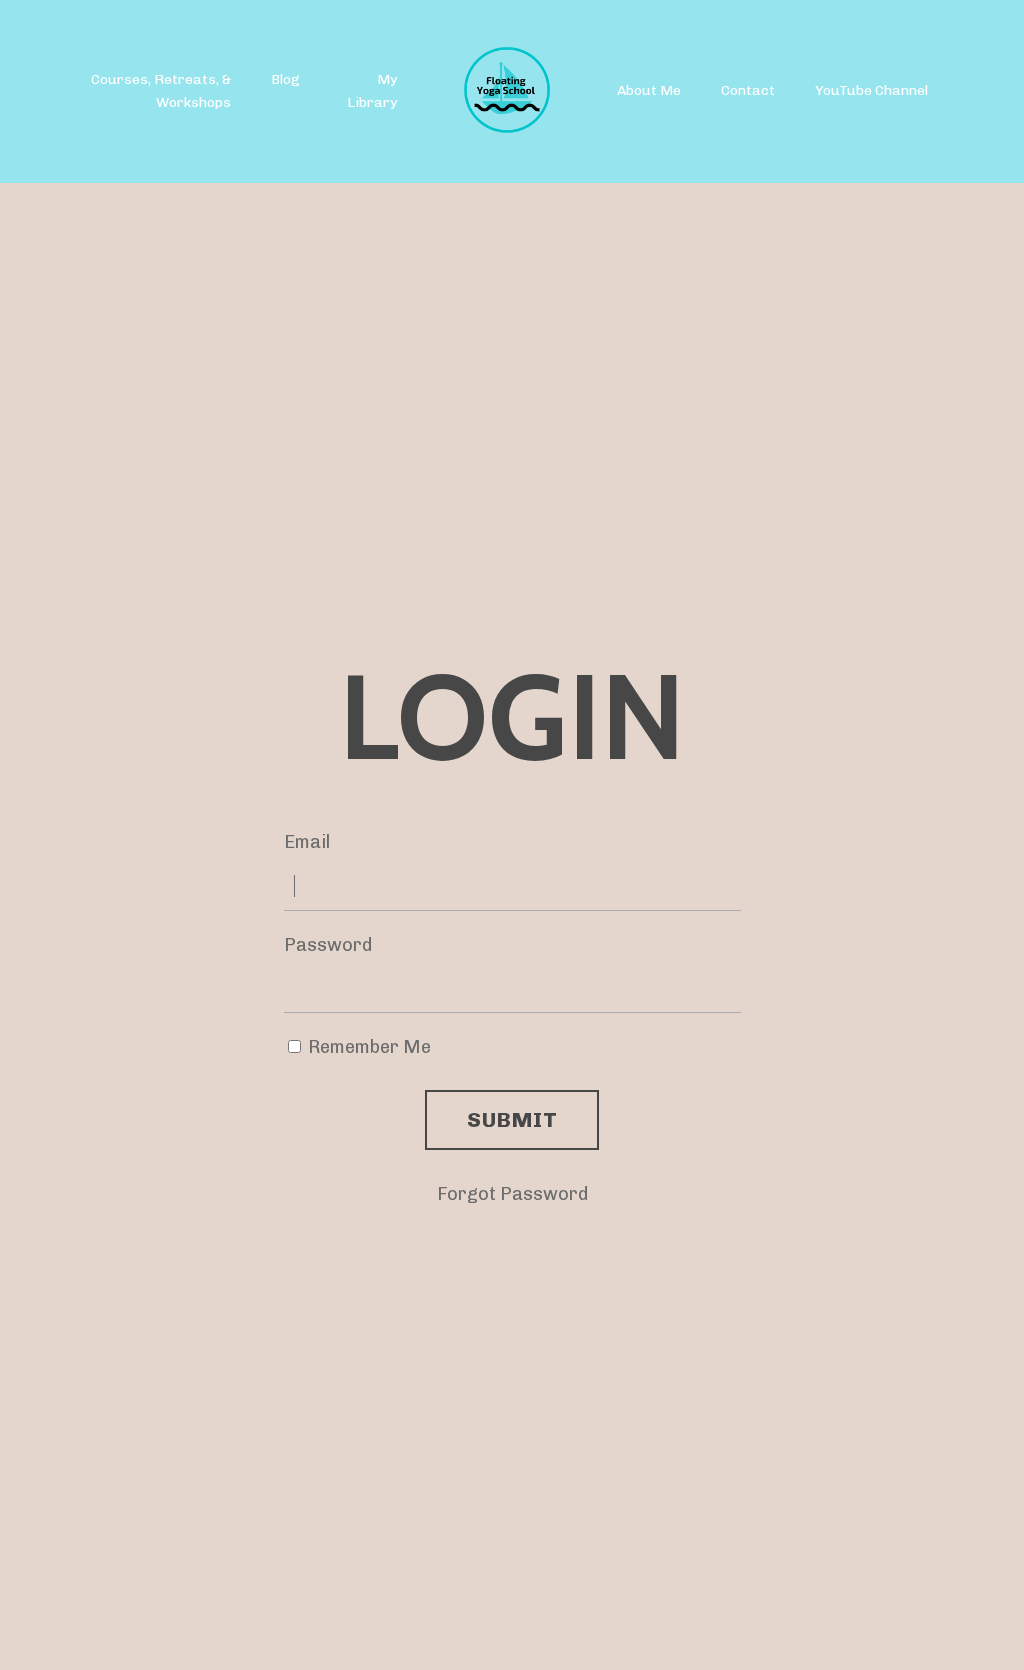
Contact (748, 90)
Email (307, 842)
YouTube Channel (871, 90)
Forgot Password (512, 1194)
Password (328, 945)
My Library (372, 90)
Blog (285, 79)
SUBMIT (512, 1119)
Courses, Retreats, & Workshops (161, 90)
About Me (649, 90)
